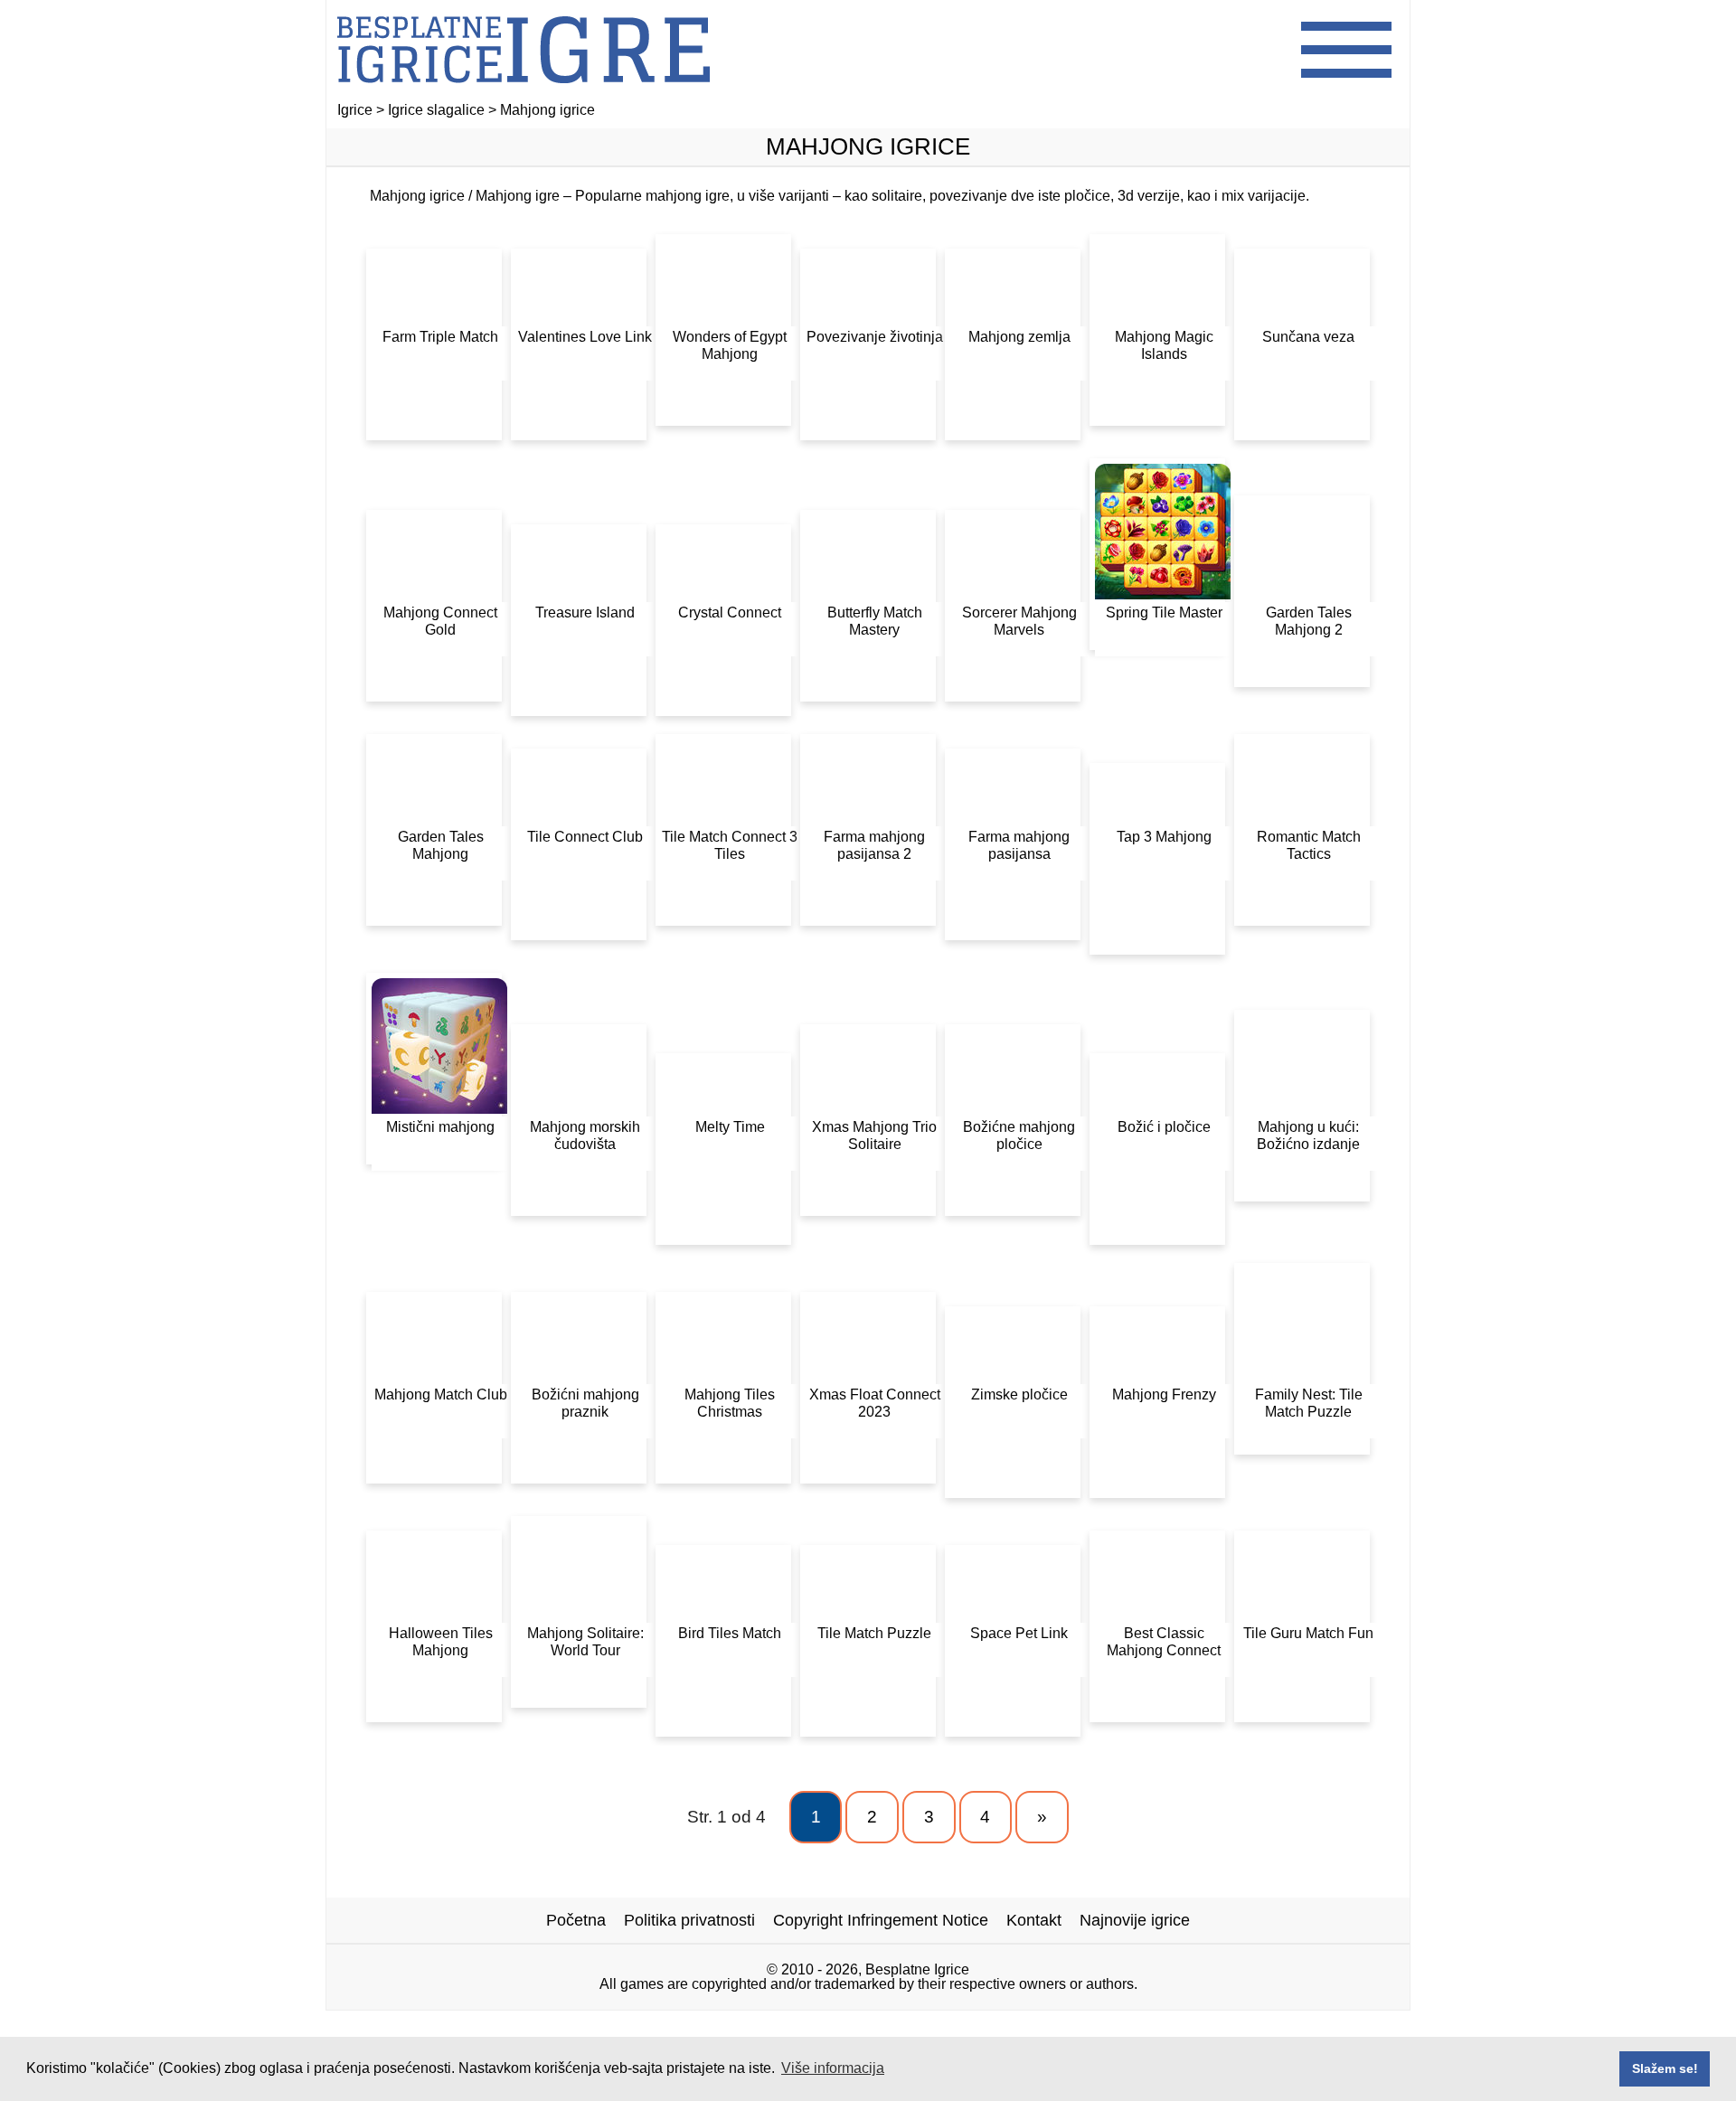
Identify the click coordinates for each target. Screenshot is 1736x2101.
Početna (576, 1920)
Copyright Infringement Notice (881, 1920)
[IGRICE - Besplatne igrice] (524, 94)
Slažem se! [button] (1665, 2068)
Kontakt (1034, 1920)
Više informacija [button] (833, 2068)
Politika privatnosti (689, 1920)
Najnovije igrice (1135, 1920)
